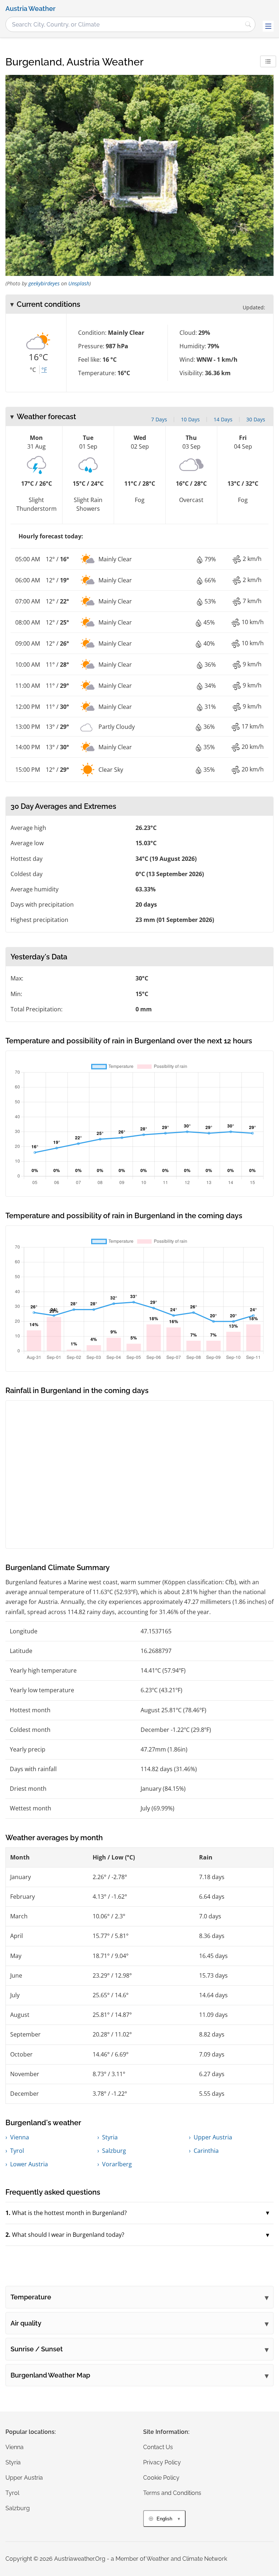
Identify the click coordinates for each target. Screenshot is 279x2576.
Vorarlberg (117, 2164)
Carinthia (206, 2151)
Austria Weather (31, 9)
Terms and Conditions (172, 2493)
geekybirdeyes (44, 283)
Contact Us (158, 2447)
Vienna (20, 2137)
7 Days (159, 419)
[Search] (248, 24)
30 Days (256, 419)
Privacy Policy (162, 2462)
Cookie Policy (161, 2478)
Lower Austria (29, 2164)
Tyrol (17, 2151)
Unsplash (79, 283)
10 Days (190, 419)
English (164, 2519)
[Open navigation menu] (268, 26)
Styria (110, 2137)
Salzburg (114, 2151)
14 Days (223, 419)
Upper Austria (213, 2137)
